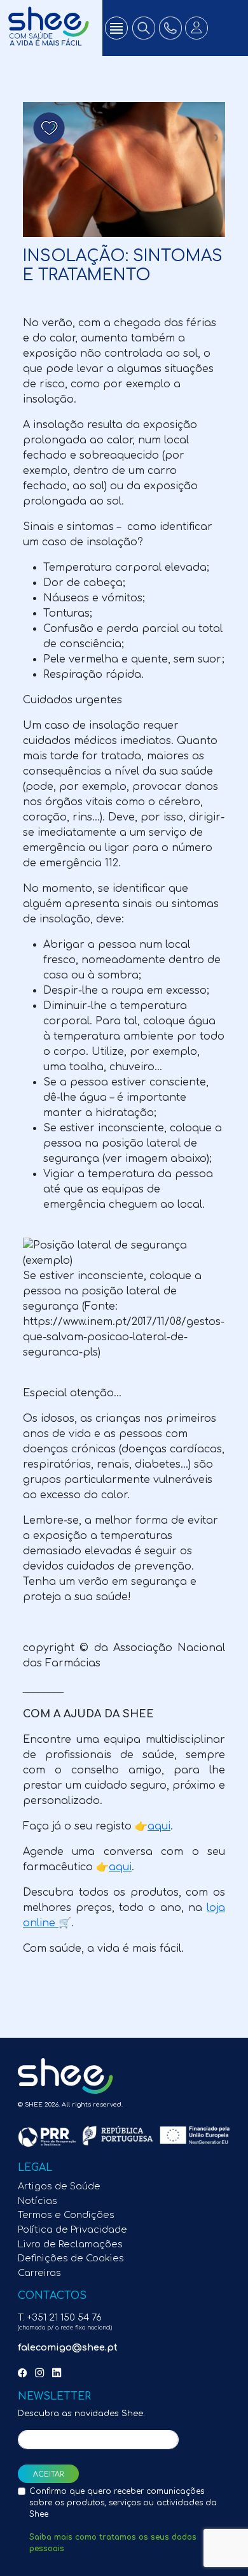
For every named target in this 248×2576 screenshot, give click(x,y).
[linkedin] (59, 2373)
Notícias (38, 2201)
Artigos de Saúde (59, 2186)
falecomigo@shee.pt (68, 2347)
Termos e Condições (66, 2215)
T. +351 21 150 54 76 (65, 2322)
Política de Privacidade (72, 2229)
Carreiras (39, 2273)
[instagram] (42, 2373)
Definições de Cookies (71, 2258)
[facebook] (25, 2373)
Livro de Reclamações (70, 2244)
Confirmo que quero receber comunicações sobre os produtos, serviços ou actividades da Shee (123, 2520)
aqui (159, 1826)
